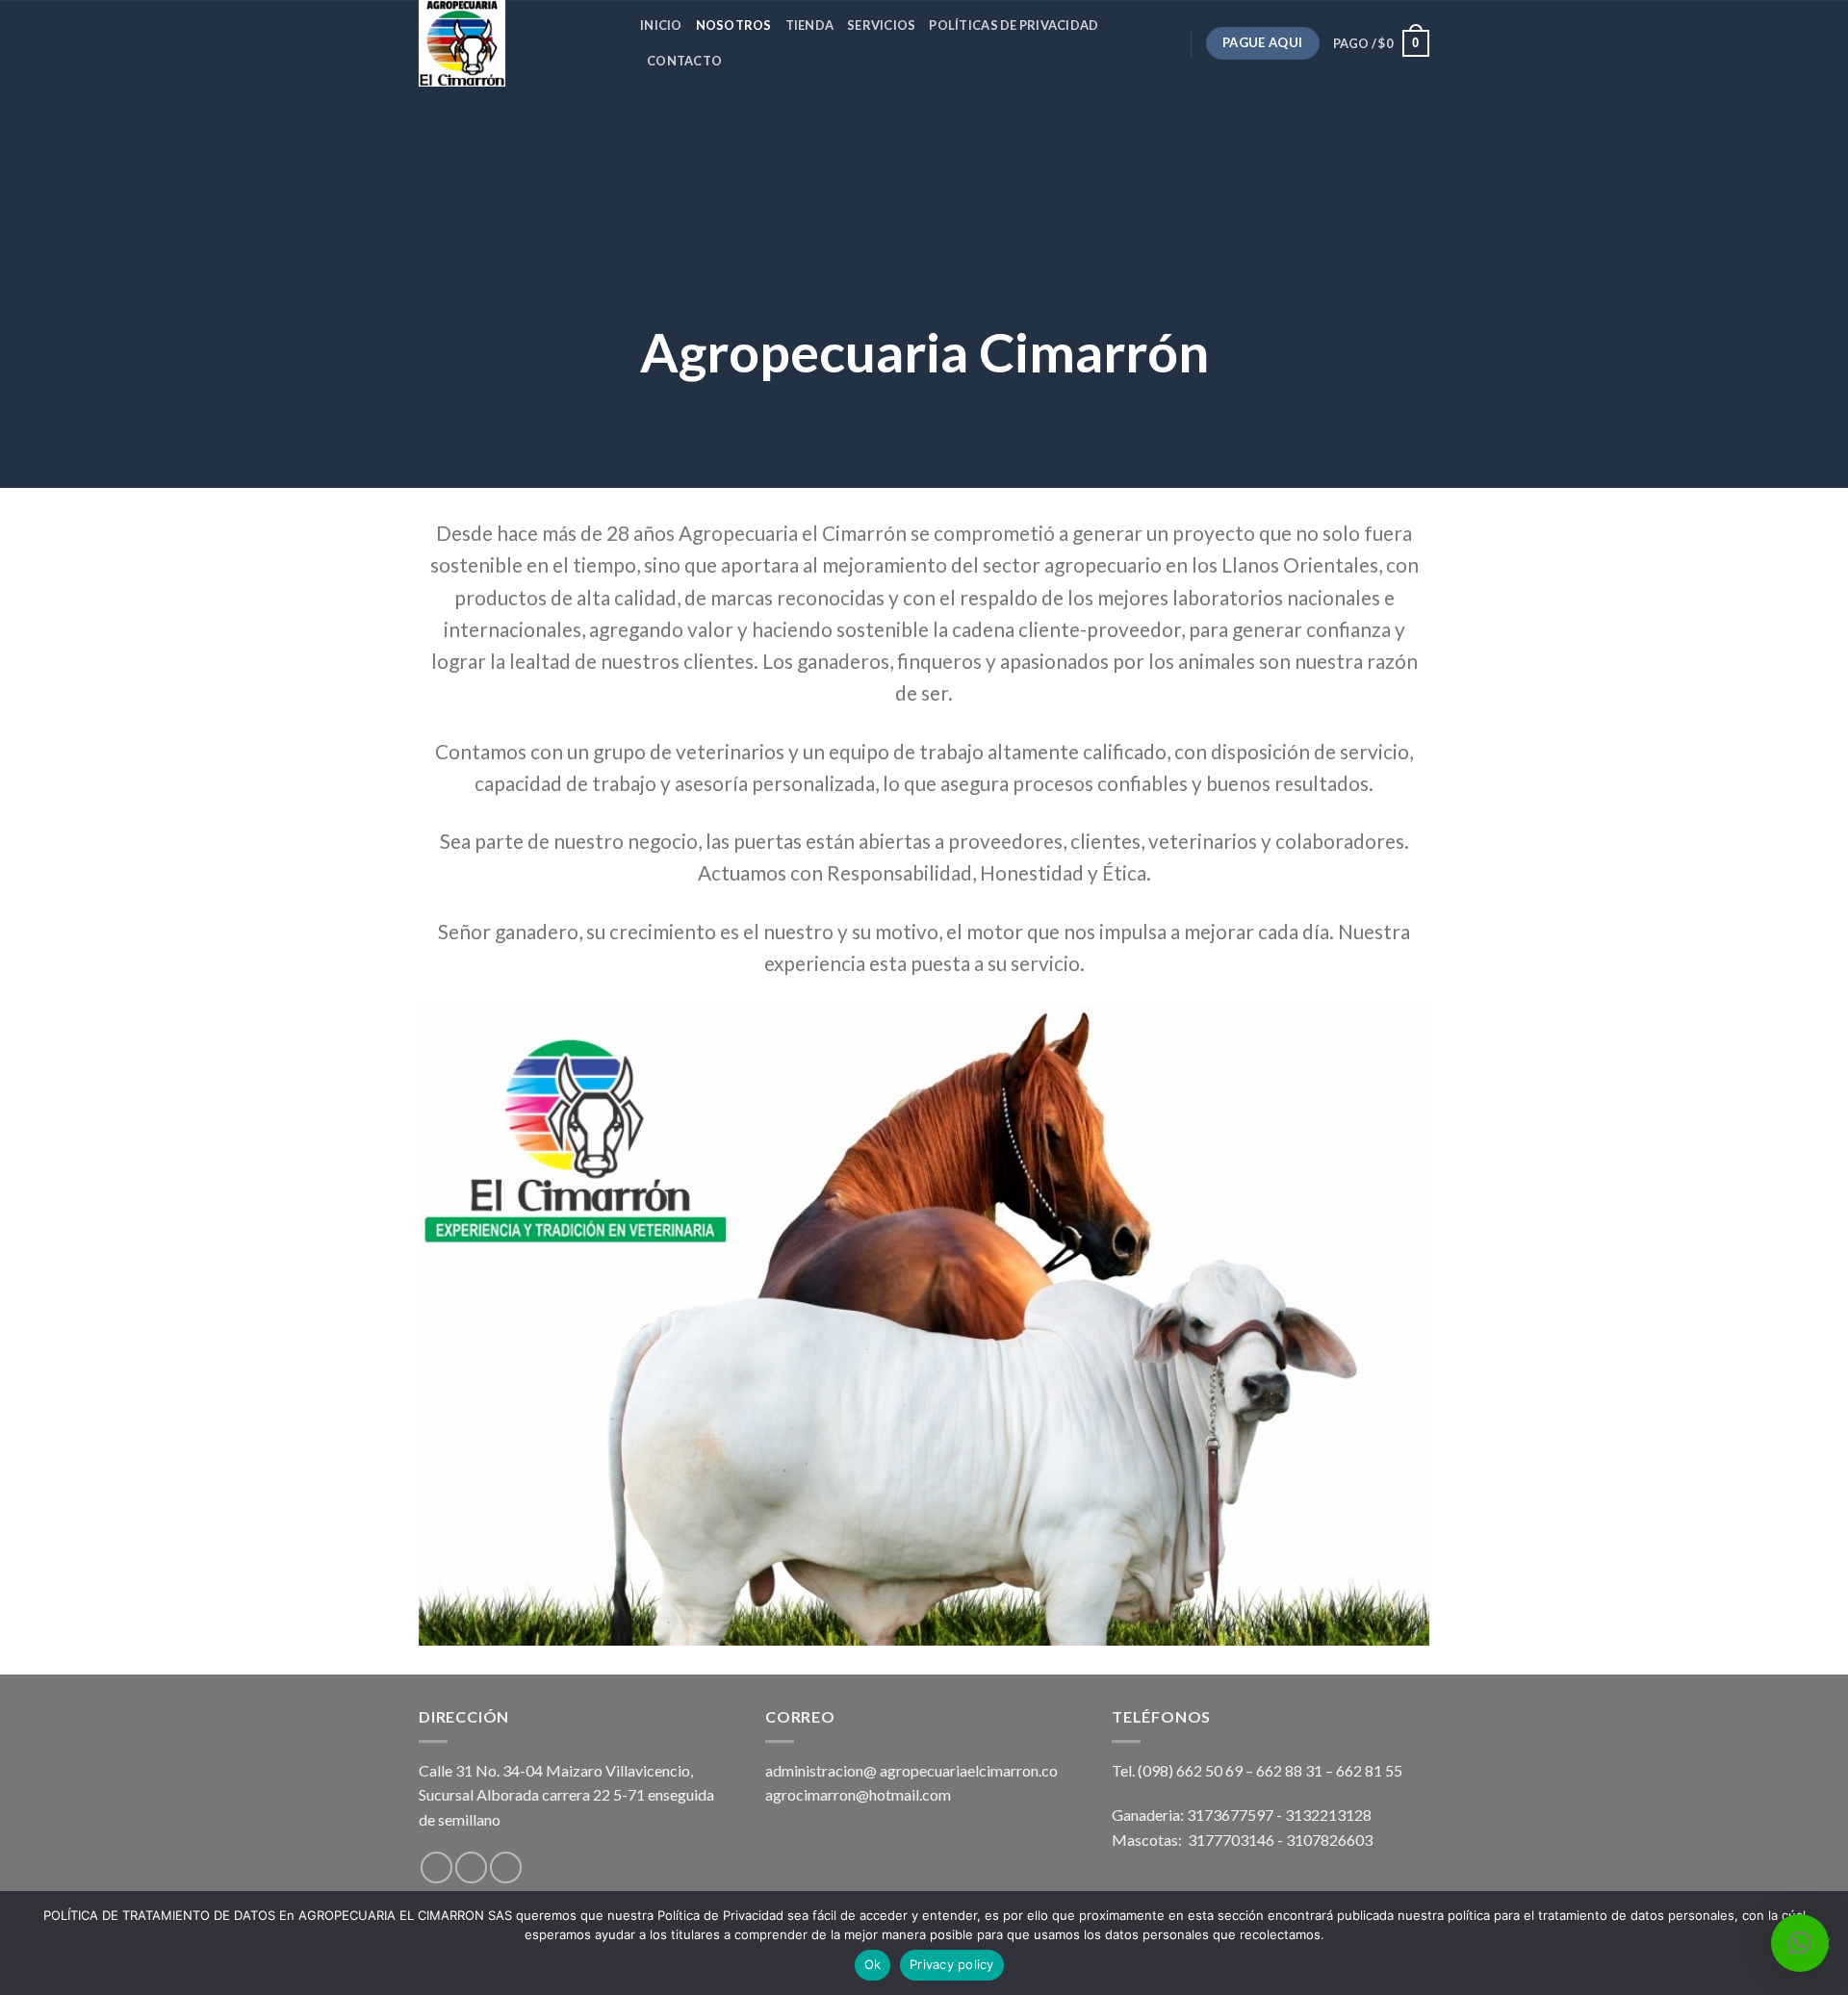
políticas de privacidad (1014, 25)
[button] (1800, 1943)
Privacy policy (952, 1964)
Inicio (661, 25)
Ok (873, 1964)
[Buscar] (743, 61)
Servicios (881, 25)
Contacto (684, 61)
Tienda (810, 25)
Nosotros (734, 25)
